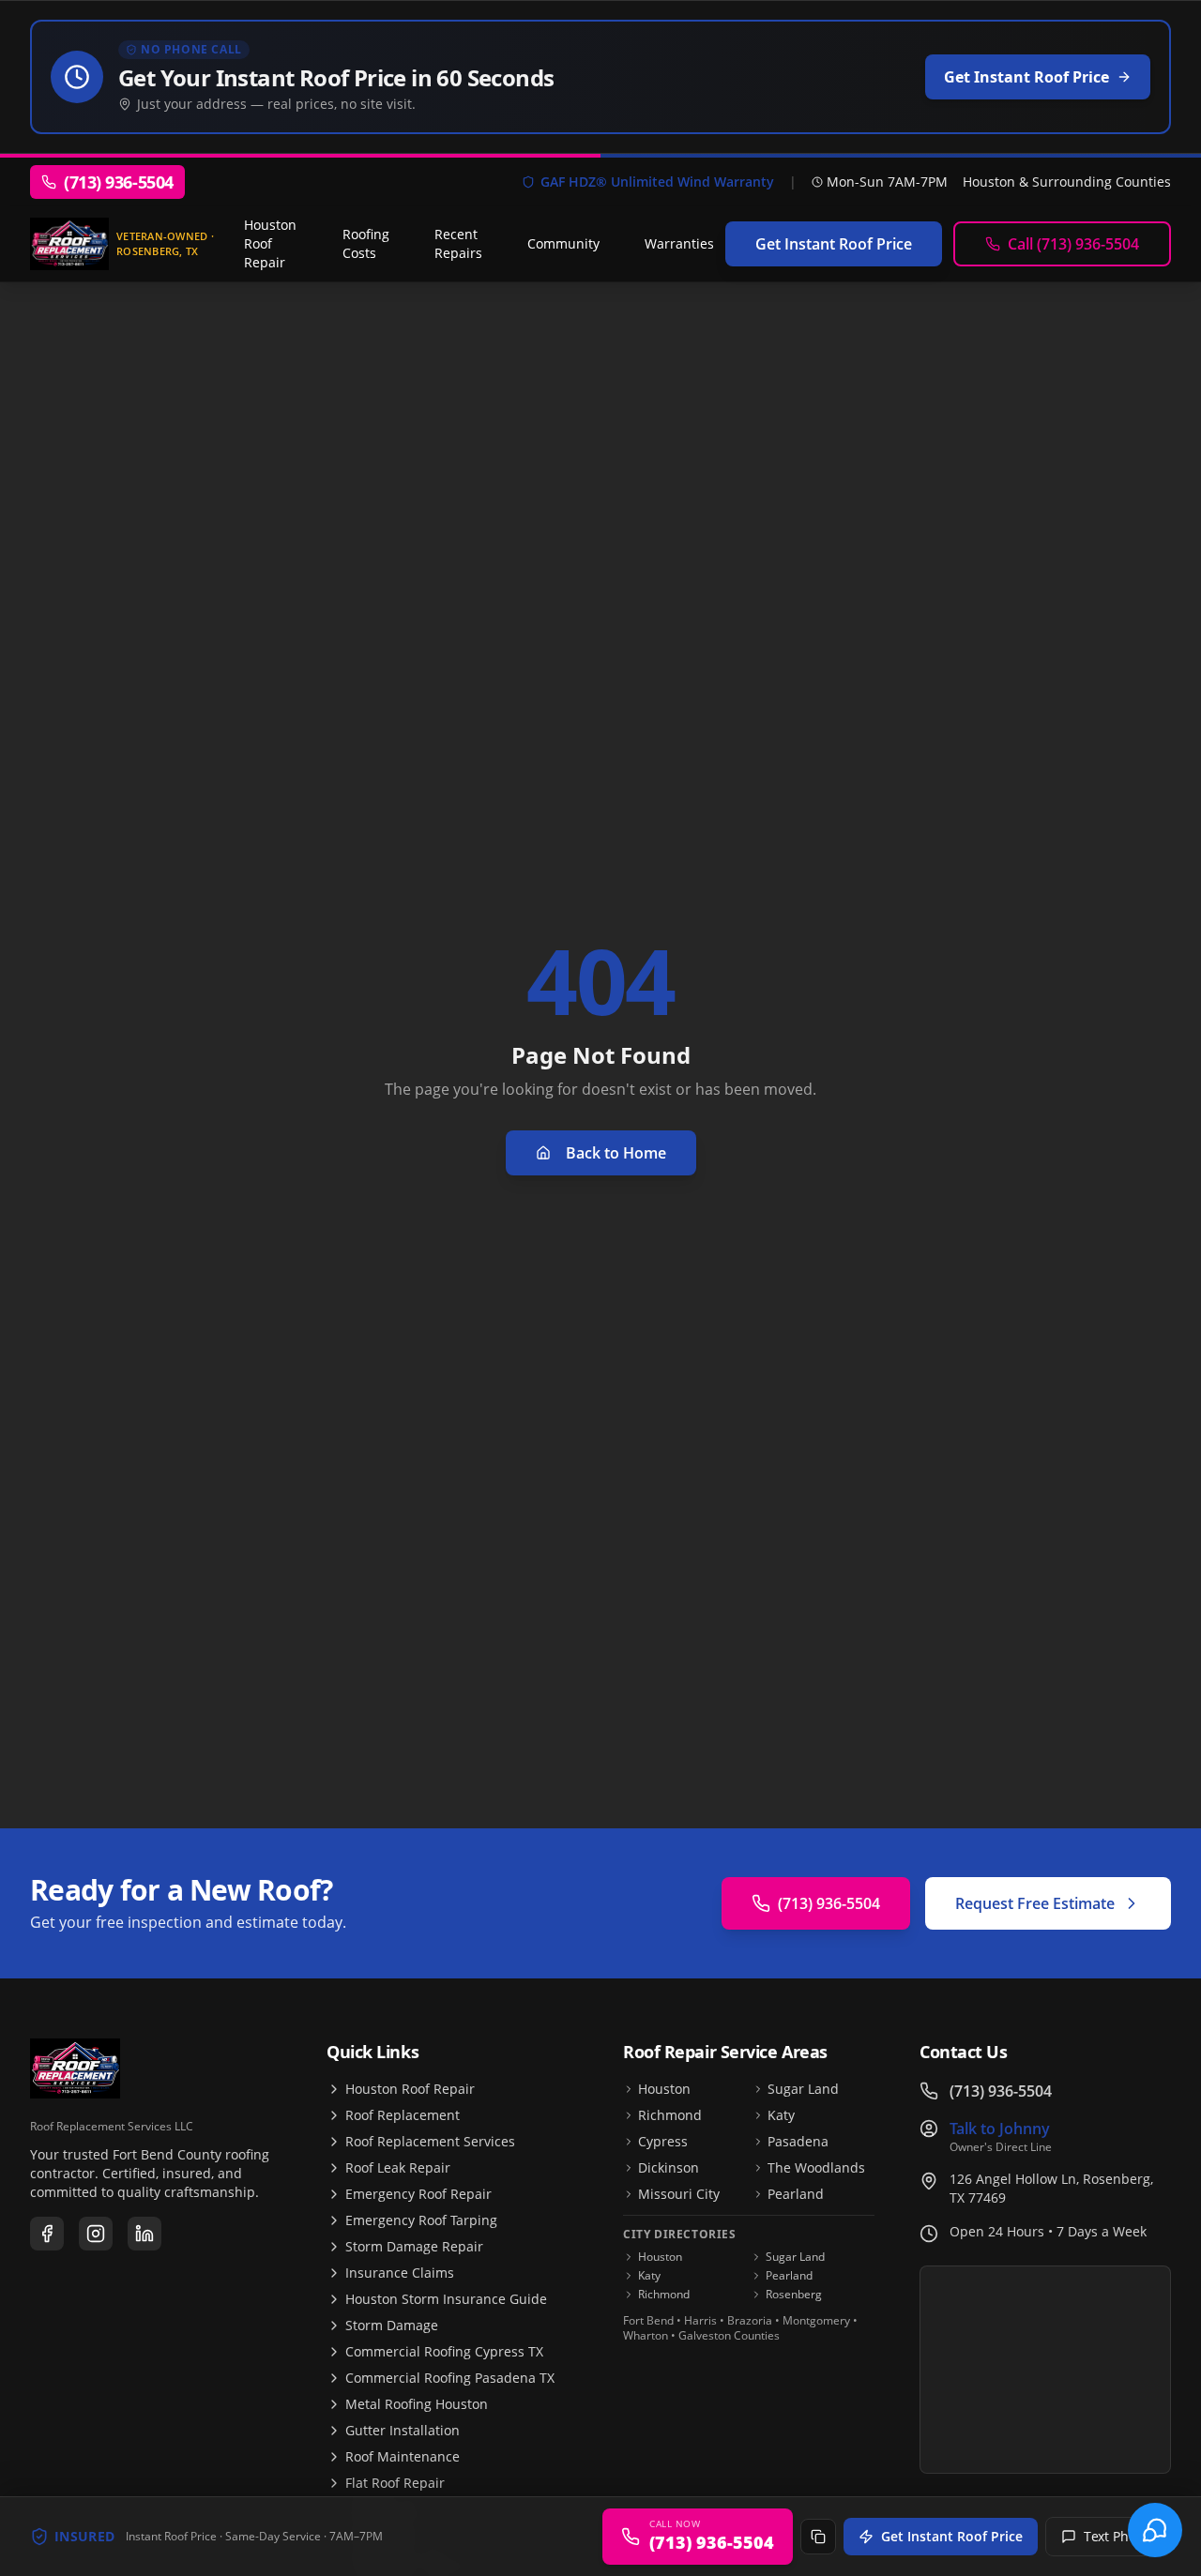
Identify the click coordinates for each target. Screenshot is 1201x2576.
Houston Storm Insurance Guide (446, 2299)
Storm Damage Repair (414, 2246)
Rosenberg (794, 2295)
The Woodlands (816, 2167)
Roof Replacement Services (430, 2141)
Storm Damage (392, 2325)
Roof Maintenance (403, 2456)
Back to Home (616, 1153)
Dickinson (669, 2167)
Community (563, 243)
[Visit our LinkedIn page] (144, 2234)
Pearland (796, 2194)
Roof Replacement (403, 2115)
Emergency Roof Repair (418, 2194)
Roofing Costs (366, 243)
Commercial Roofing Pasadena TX (450, 2378)
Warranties (679, 243)
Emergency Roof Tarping (421, 2220)
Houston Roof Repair (270, 243)
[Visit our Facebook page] (47, 2234)
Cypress (663, 2141)
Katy (781, 2115)
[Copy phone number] (818, 2537)
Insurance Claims (400, 2273)
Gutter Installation (403, 2430)
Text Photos (1119, 2536)
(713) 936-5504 (829, 1903)
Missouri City (679, 2194)
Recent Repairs (458, 243)
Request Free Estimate (1035, 1903)
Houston (664, 2089)
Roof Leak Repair (398, 2167)
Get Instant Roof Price (952, 2536)
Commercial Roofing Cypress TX (444, 2351)
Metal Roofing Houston (417, 2404)
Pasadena (798, 2141)
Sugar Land (803, 2089)
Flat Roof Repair (395, 2483)
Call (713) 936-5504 (1073, 244)
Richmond (670, 2115)
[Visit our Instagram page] (96, 2234)
